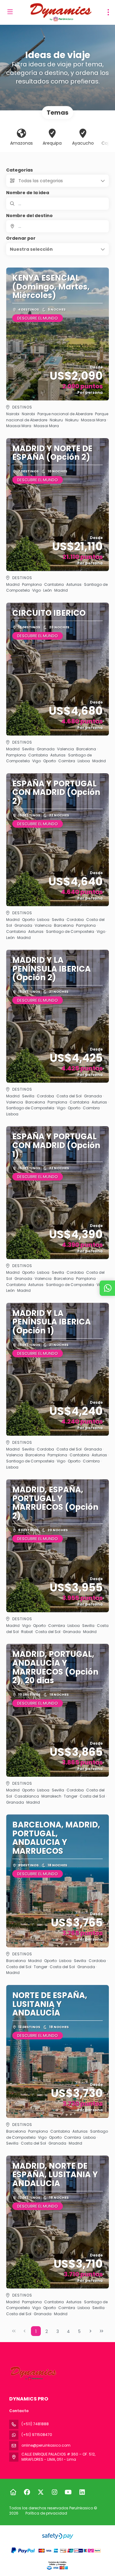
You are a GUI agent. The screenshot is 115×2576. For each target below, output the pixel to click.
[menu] (108, 12)
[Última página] (102, 2331)
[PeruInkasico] (33, 2373)
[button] (57, 249)
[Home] (13, 2492)
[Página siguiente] (90, 2331)
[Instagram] (54, 2492)
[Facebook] (27, 2492)
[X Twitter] (41, 2492)
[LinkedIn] (82, 2492)
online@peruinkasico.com (46, 2445)
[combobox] (57, 226)
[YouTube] (68, 2492)
